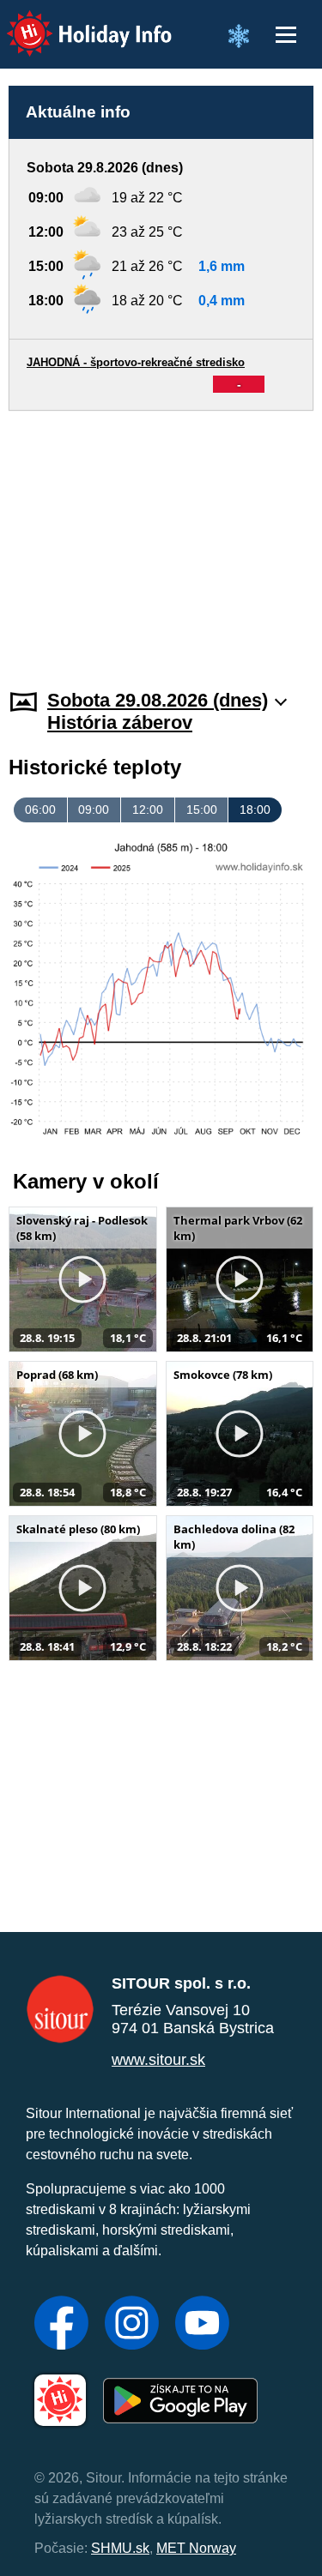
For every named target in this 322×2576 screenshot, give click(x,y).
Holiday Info (73, 22)
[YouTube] (202, 2325)
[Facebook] (61, 2325)
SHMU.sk (120, 2548)
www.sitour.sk (158, 2060)
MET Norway (196, 2548)
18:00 (255, 810)
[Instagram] (132, 2325)
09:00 (94, 810)
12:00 (148, 810)
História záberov (120, 722)
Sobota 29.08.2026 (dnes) (158, 700)
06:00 (40, 810)
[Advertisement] (161, 539)
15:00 (202, 810)
